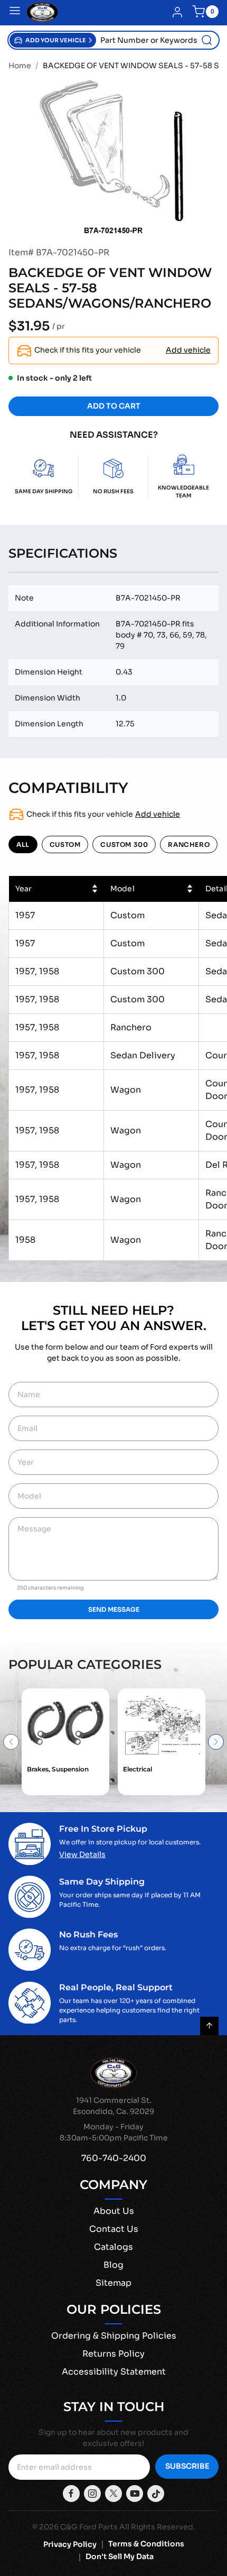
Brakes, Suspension (58, 1769)
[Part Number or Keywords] (207, 40)
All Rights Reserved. (157, 2527)
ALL (23, 844)
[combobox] (157, 40)
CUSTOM (65, 844)
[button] (53, 40)
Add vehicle (188, 350)
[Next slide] (216, 1742)
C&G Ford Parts (89, 2527)
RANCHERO (189, 844)
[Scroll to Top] (209, 2026)
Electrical (138, 1769)
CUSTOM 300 (124, 844)
